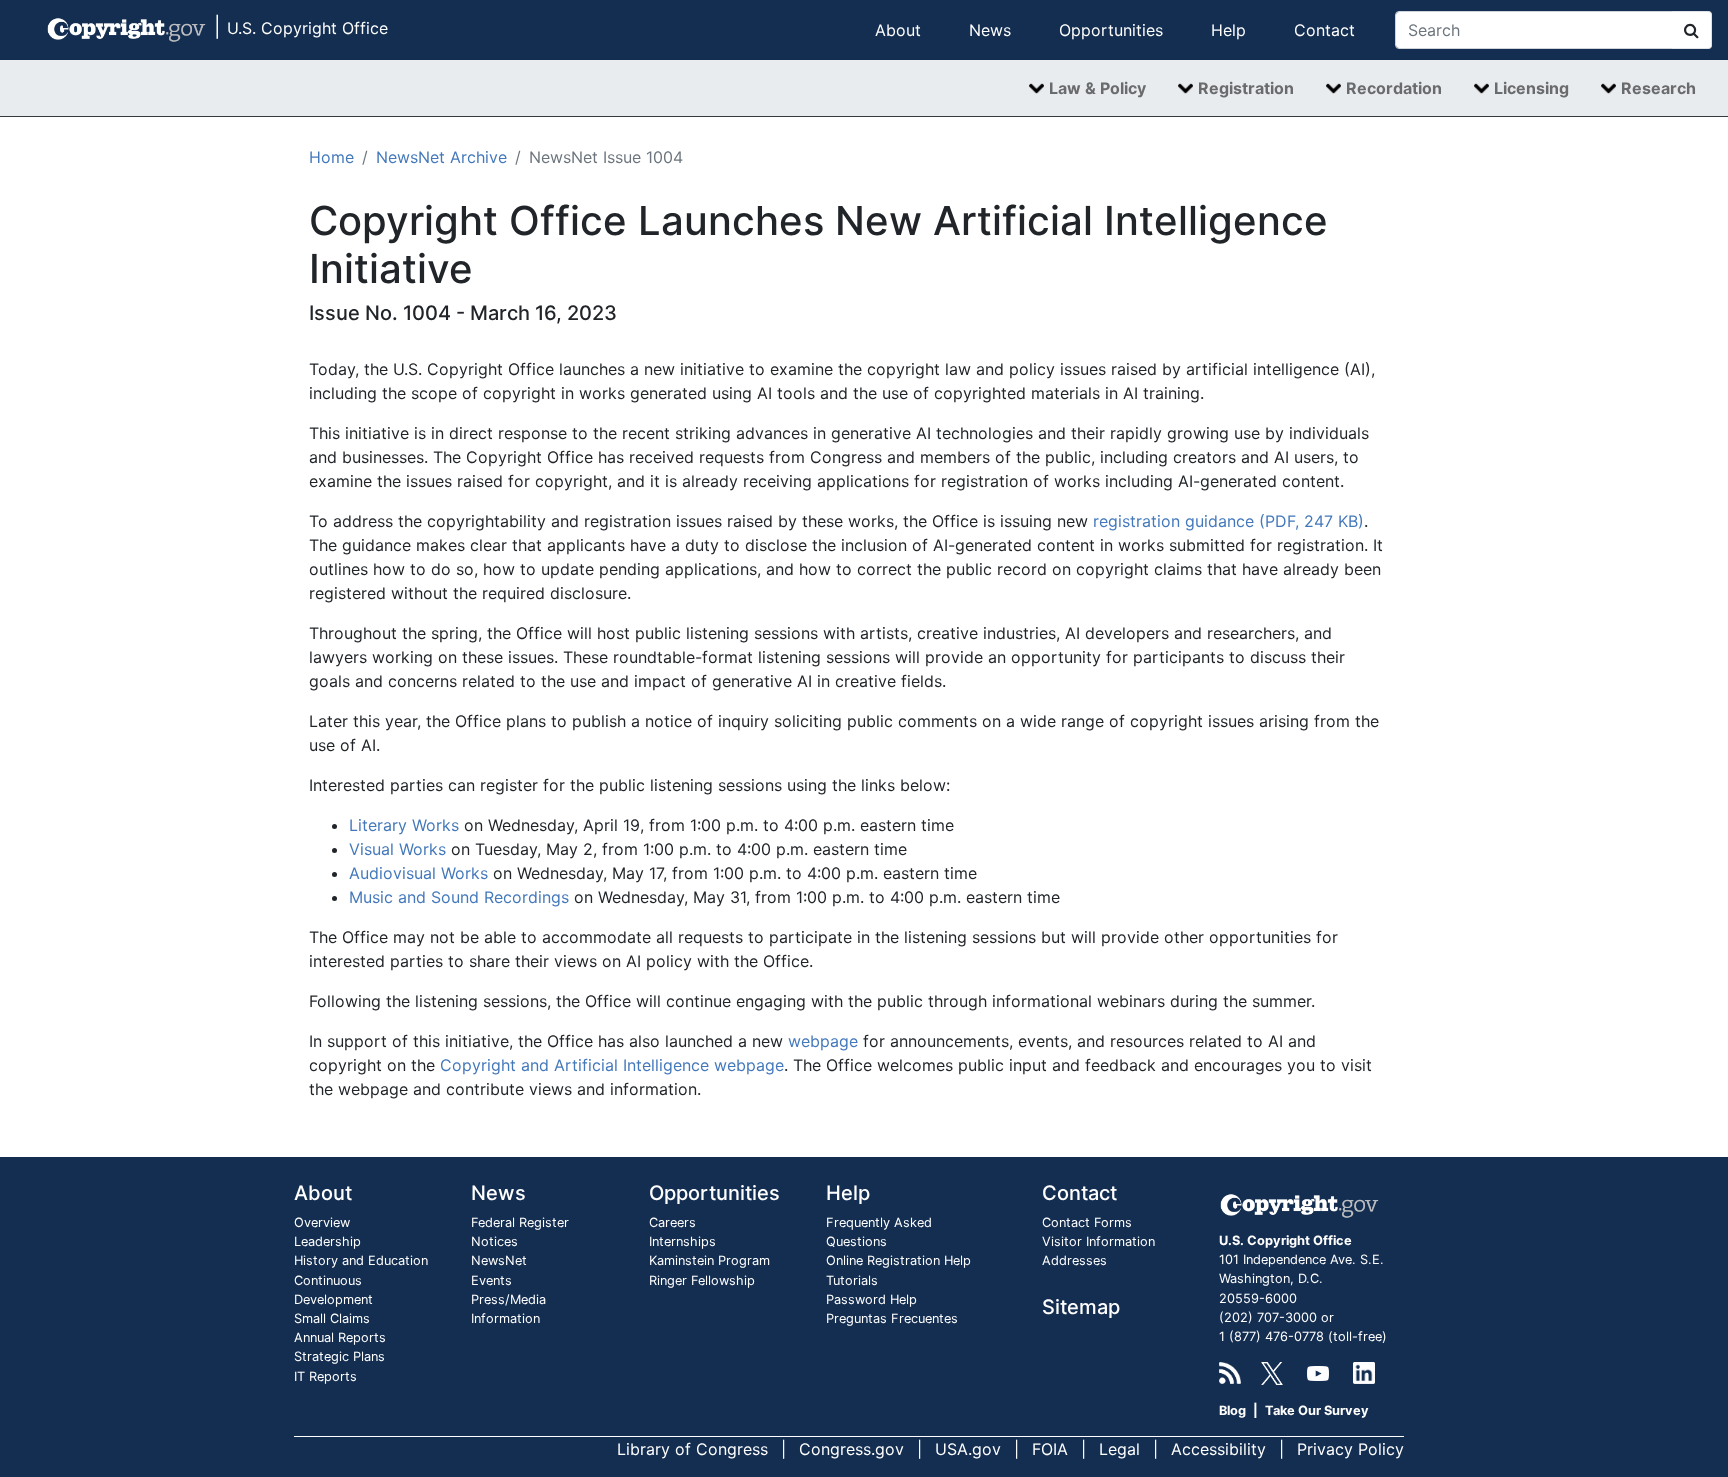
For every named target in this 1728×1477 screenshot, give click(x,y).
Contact (1324, 30)
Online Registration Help (898, 1260)
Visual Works (397, 849)
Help (1228, 30)
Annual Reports (340, 1337)
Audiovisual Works (418, 873)
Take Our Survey (1317, 1410)
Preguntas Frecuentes (892, 1318)
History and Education (361, 1260)
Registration (1246, 88)
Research (1658, 88)
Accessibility (1218, 1449)
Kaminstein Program (709, 1260)
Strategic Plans (339, 1356)
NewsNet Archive (441, 157)
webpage (823, 1041)
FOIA (1050, 1449)
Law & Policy (1097, 88)
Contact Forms (1087, 1222)
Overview (322, 1222)
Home (331, 157)
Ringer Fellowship (702, 1280)
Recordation (1394, 88)
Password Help (871, 1299)
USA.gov (968, 1449)
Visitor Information (1098, 1241)
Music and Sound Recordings (459, 897)
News (990, 30)
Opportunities (1111, 30)
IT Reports (325, 1376)
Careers (672, 1222)
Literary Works (404, 825)
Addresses (1074, 1260)
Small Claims (332, 1318)
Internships (682, 1241)
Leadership (327, 1241)
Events (491, 1280)
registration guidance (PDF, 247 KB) (1228, 521)
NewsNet (499, 1260)
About (898, 30)
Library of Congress (692, 1449)
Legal (1119, 1449)
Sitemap (1081, 1307)
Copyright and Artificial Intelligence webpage (612, 1065)
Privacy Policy (1350, 1449)
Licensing (1531, 88)
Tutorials (852, 1280)
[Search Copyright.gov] (1692, 30)
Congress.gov (851, 1449)
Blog (1232, 1410)
